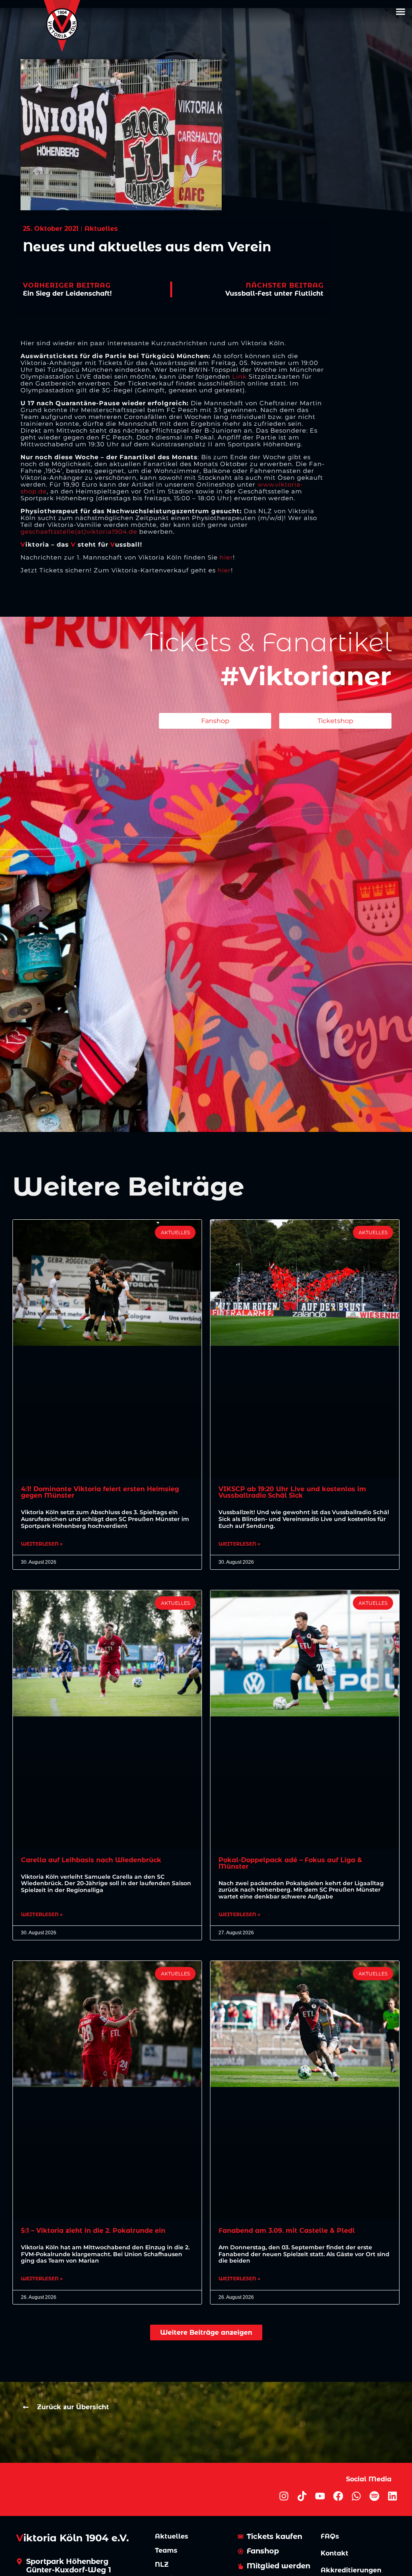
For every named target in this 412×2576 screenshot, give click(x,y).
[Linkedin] (392, 2496)
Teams (166, 2550)
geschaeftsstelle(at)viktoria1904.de (79, 532)
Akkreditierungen (351, 2570)
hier (226, 557)
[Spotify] (374, 2496)
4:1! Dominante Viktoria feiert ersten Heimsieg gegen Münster (100, 1492)
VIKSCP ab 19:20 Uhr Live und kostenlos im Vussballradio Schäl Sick (292, 1492)
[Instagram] (284, 2496)
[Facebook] (338, 2496)
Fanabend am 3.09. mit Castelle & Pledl (287, 2231)
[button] (400, 12)
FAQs (330, 2536)
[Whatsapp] (356, 2496)
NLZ (162, 2565)
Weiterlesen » (42, 1544)
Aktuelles (172, 2536)
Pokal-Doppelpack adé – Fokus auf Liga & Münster (290, 1863)
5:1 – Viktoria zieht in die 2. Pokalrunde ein (93, 2231)
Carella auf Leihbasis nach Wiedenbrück (91, 1860)
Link (240, 376)
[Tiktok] (302, 2496)
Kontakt (335, 2553)
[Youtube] (320, 2496)
